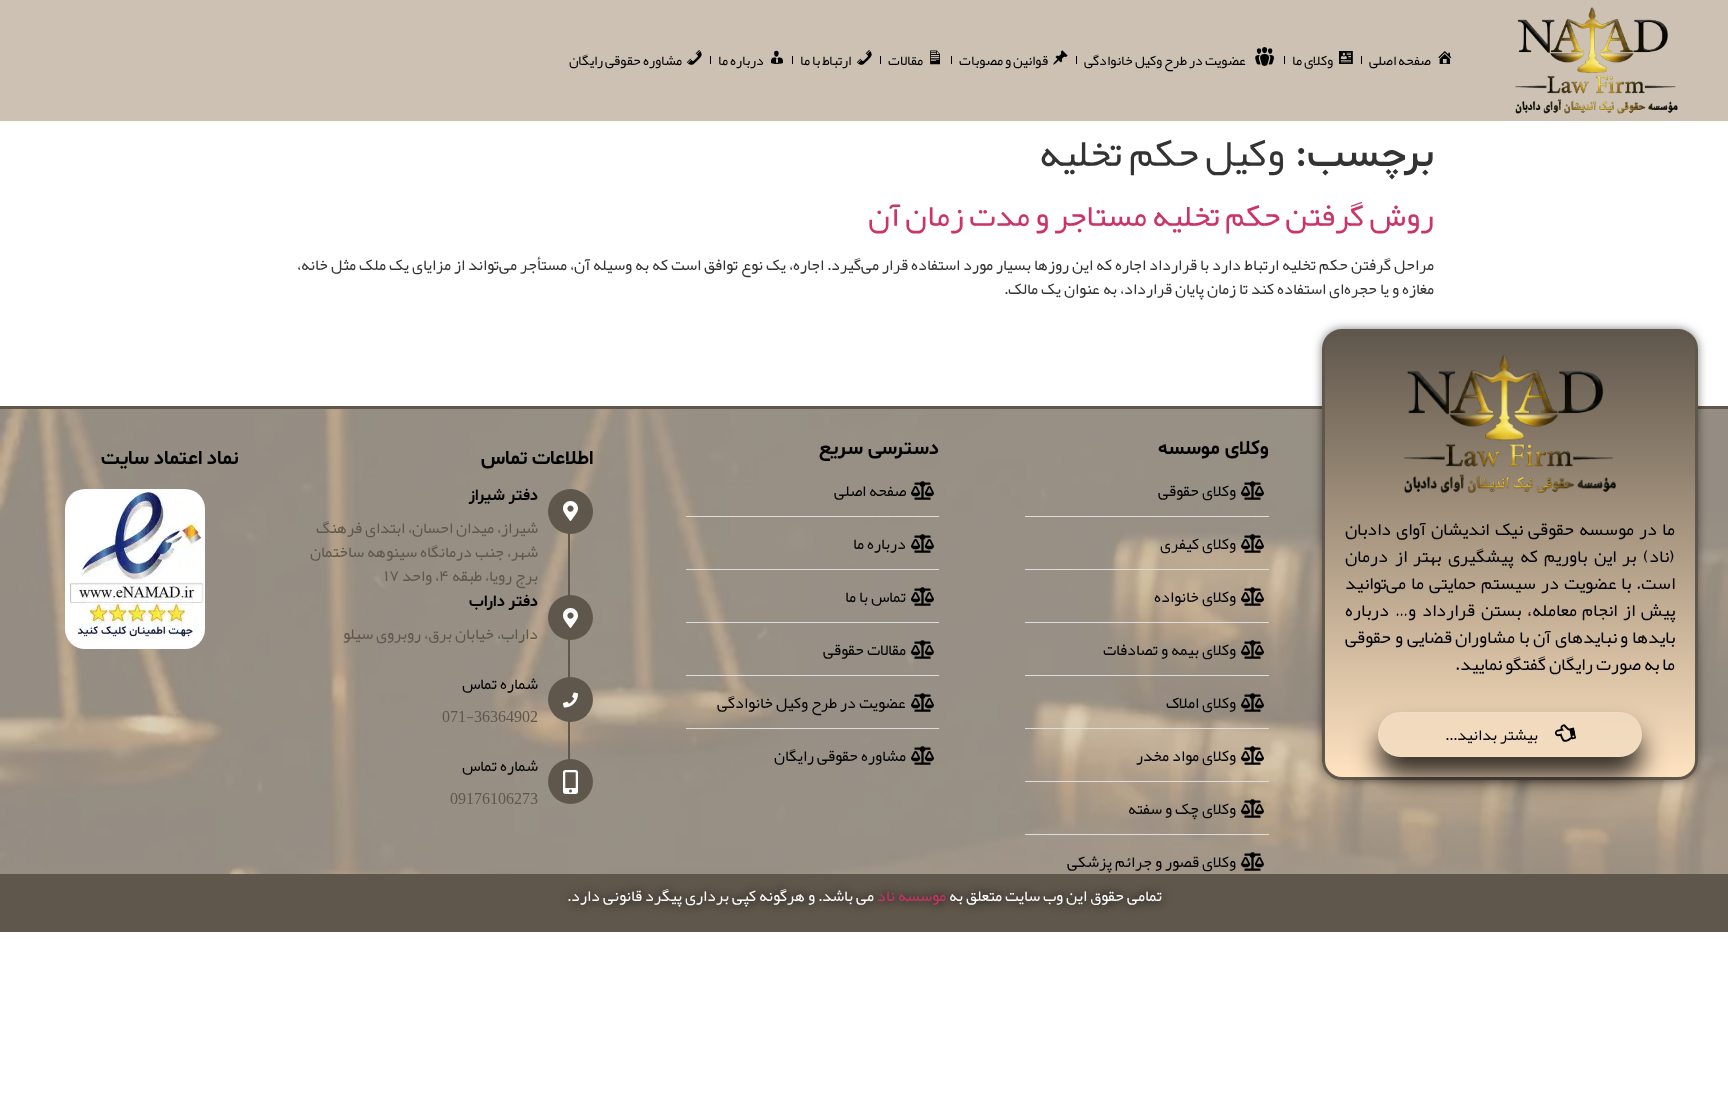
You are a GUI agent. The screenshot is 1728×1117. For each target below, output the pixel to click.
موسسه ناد (911, 896)
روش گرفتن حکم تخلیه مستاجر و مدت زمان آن (1151, 215)
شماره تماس (500, 684)
